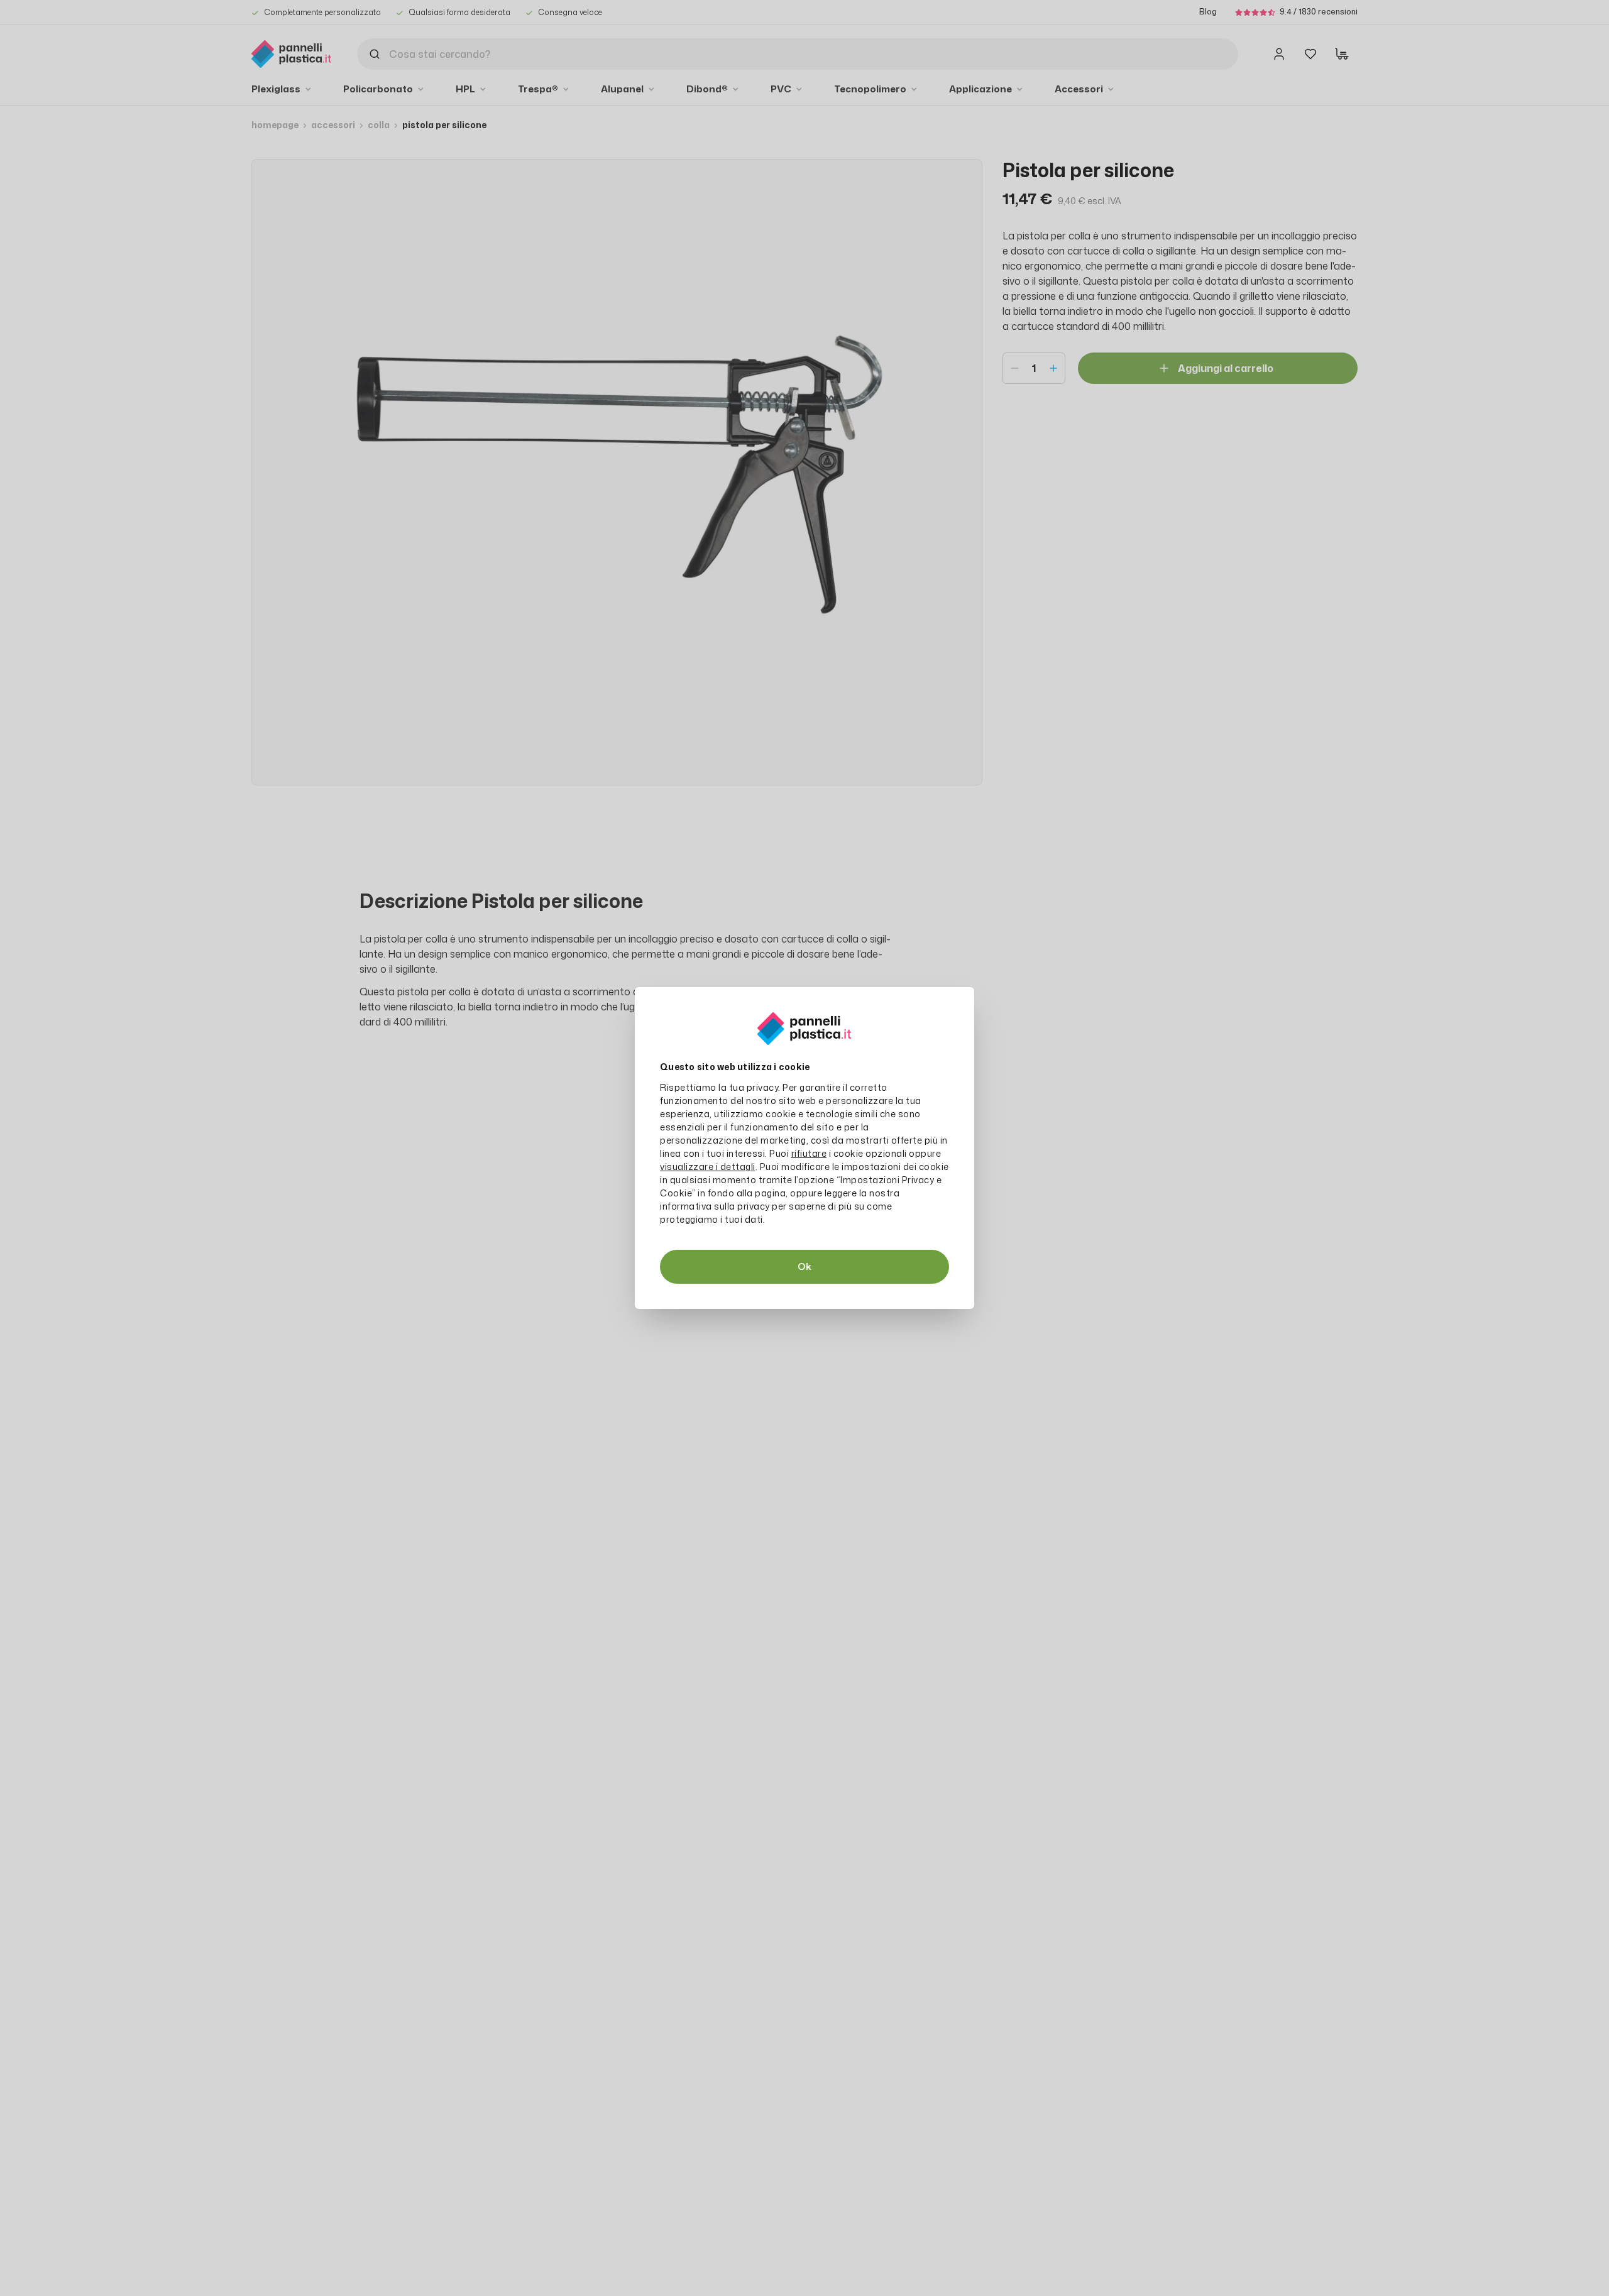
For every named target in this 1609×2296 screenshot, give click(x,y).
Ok (804, 1266)
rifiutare (809, 1153)
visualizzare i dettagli (708, 1167)
